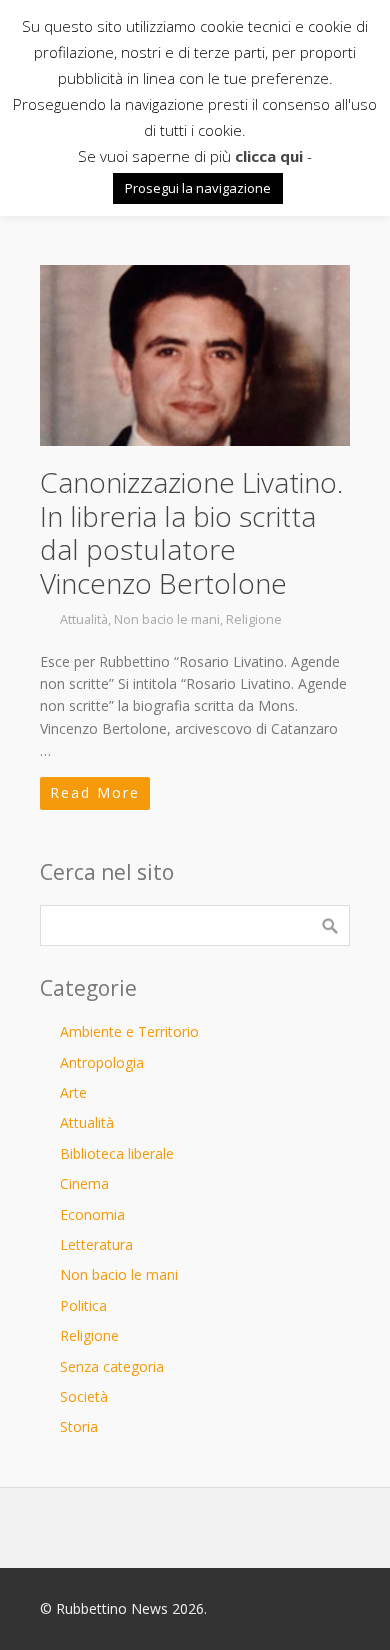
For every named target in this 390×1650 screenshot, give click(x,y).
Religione (254, 619)
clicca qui (269, 156)
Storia (79, 1426)
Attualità (84, 619)
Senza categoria (112, 1366)
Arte (73, 1092)
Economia (92, 1214)
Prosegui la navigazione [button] (198, 188)
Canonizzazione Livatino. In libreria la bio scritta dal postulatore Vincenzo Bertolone (191, 532)
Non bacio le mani (167, 619)
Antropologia (102, 1062)
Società (84, 1396)
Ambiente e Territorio (129, 1031)
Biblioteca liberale (117, 1153)
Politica (83, 1305)
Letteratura (96, 1244)
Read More (95, 792)
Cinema (84, 1183)
